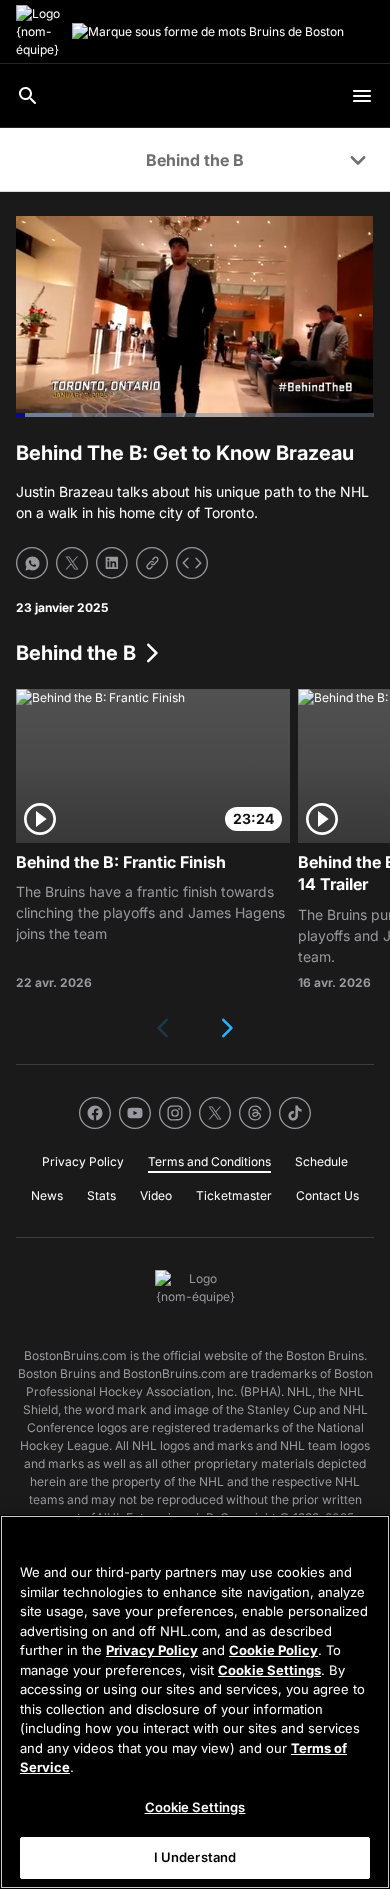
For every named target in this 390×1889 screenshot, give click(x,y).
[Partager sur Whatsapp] (32, 563)
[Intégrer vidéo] (192, 563)
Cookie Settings (269, 1670)
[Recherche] (28, 96)
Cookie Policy (273, 1650)
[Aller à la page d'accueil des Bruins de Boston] (40, 32)
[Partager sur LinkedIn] (112, 563)
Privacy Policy (152, 1650)
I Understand (195, 1857)
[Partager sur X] (72, 563)
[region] (195, 1702)
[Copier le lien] (152, 563)
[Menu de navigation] (362, 96)
